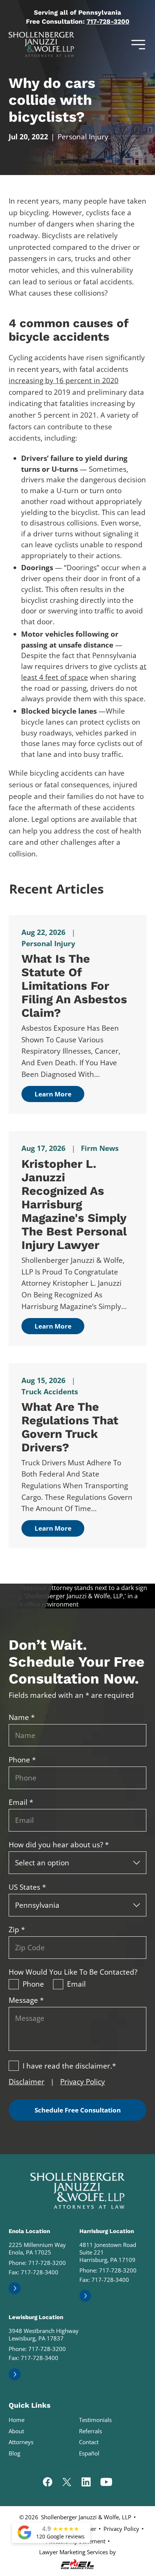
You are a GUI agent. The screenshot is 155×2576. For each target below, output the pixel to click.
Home (17, 2420)
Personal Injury (83, 137)
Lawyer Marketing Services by (77, 2552)
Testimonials (95, 2420)
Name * (22, 1717)
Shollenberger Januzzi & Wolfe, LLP (86, 2517)
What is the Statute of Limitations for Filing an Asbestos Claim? (74, 986)
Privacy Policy (83, 2082)
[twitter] (67, 2483)
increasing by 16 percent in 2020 (64, 381)
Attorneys (21, 2442)
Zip (17, 1930)
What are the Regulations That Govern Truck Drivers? (70, 1427)
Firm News (100, 1148)
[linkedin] (86, 2483)
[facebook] (48, 2483)
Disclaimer (27, 2082)
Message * (26, 2000)
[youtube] (106, 2483)
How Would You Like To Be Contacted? (73, 1972)
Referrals (90, 2431)
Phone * (22, 1760)
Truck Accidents (50, 1392)
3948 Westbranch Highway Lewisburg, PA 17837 (44, 2334)
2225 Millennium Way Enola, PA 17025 (37, 2248)
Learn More (53, 1094)
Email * (21, 1802)
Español (89, 2453)
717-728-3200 (108, 21)
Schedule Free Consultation (78, 2110)
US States (27, 1887)
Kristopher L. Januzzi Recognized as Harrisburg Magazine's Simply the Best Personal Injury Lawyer (74, 1204)
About (16, 2431)
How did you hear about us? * (59, 1845)
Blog (14, 2453)
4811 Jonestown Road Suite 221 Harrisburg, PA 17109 (108, 2252)
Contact (89, 2442)
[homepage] (77, 2191)
